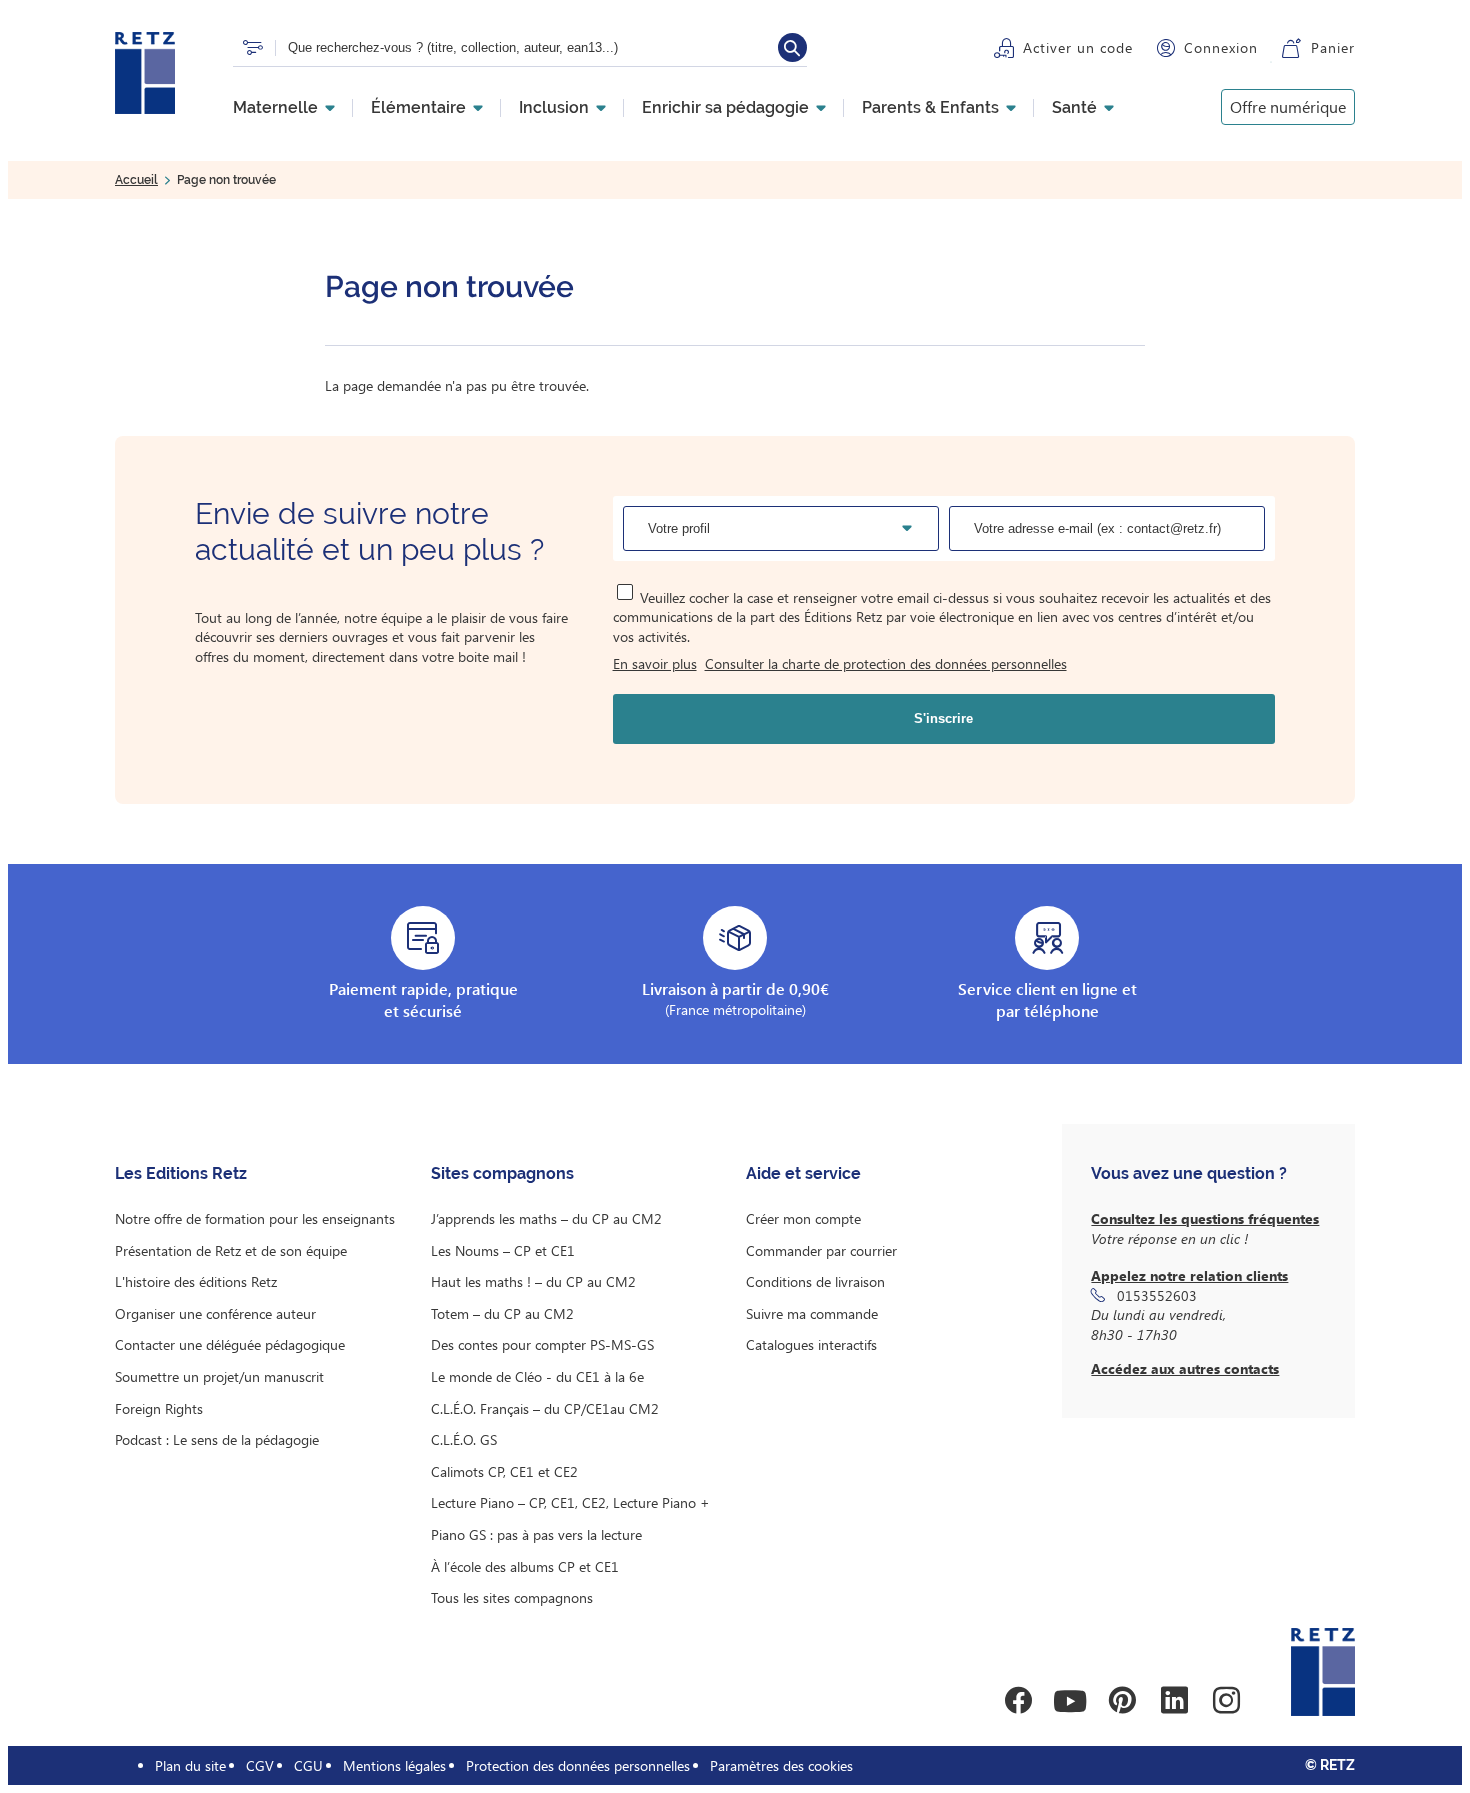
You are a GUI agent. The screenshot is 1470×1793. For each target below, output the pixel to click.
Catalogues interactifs (811, 1344)
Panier (1333, 47)
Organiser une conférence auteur (215, 1313)
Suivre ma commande (812, 1313)
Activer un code (1078, 47)
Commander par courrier (821, 1250)
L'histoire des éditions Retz (196, 1281)
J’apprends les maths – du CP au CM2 (546, 1218)
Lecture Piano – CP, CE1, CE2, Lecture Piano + (570, 1502)
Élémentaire (418, 108)
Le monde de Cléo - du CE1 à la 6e (537, 1376)
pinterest (1122, 1701)
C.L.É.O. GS (464, 1439)
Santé (1074, 108)
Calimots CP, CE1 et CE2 (504, 1471)
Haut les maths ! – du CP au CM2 (533, 1281)
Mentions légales (394, 1765)
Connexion (1221, 47)
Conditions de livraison (815, 1281)
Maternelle (275, 108)
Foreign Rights (159, 1408)
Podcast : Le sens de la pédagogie (217, 1439)
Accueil (136, 180)
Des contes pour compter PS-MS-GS (542, 1344)
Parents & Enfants (930, 108)
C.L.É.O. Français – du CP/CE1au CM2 (545, 1408)
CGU (308, 1765)
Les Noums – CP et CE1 (503, 1250)
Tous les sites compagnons (512, 1597)
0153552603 (1157, 1295)
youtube (1070, 1701)
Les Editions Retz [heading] (181, 1173)
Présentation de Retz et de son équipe (231, 1250)
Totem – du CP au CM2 (502, 1313)
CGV (260, 1765)
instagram (1226, 1701)
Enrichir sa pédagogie (725, 108)
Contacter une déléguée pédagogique (230, 1344)
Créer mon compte (803, 1218)
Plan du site (190, 1765)
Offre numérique (1288, 106)
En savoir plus (655, 663)
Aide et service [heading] (803, 1173)
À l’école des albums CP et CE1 (525, 1566)
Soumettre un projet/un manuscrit (219, 1376)
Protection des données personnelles (578, 1765)
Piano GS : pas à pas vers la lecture (536, 1534)
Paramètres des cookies (781, 1765)
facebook (1018, 1701)
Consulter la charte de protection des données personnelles (886, 663)
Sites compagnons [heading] (502, 1173)
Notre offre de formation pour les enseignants (255, 1218)
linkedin (1174, 1701)
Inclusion (554, 108)
